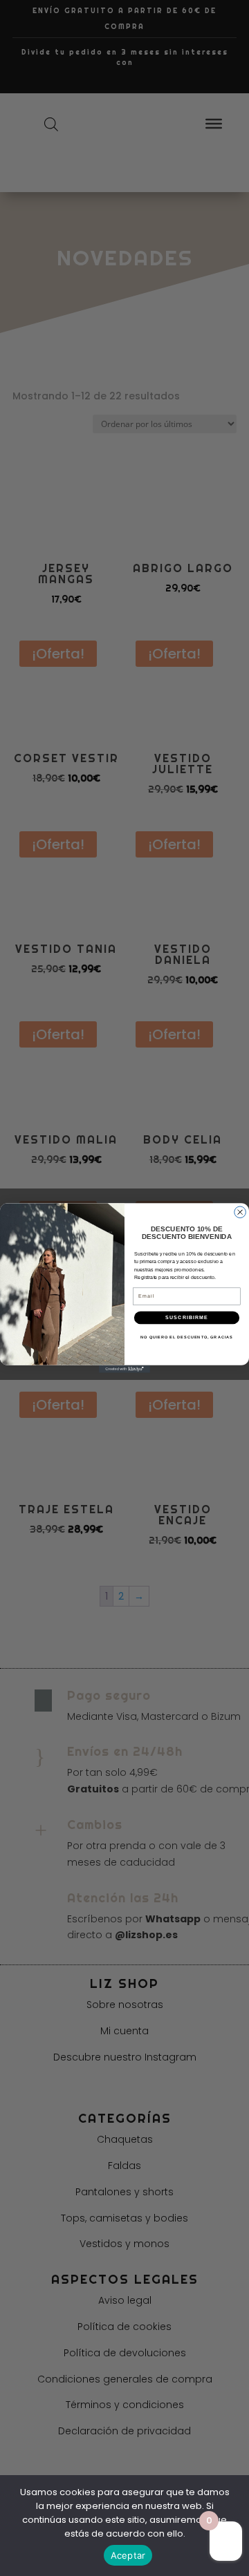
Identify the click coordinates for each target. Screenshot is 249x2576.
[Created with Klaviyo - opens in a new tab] (124, 1369)
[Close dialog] (240, 1212)
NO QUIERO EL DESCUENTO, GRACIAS (186, 1336)
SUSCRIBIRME (187, 1318)
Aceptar (128, 2555)
